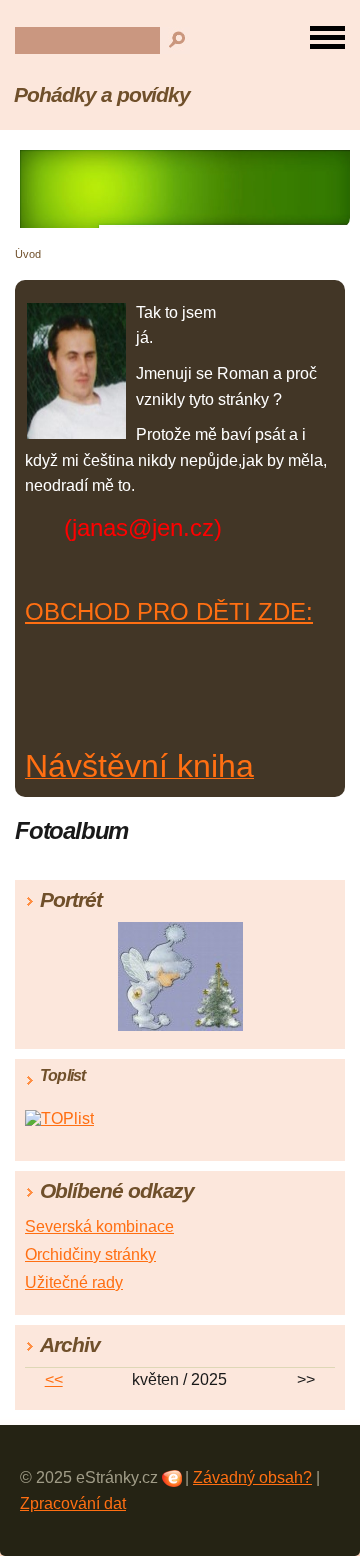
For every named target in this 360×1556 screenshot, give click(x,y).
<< (54, 1379)
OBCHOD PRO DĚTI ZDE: (169, 611)
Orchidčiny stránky (90, 1254)
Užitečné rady (74, 1282)
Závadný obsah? (252, 1477)
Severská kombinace (99, 1226)
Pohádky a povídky (102, 94)
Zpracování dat (73, 1503)
